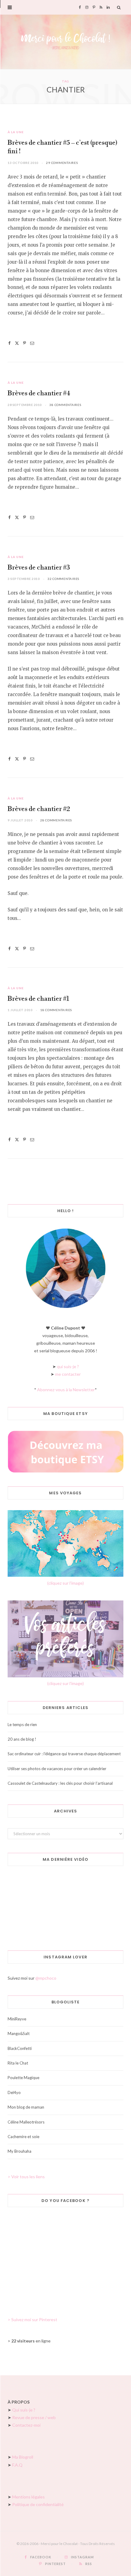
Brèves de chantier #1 (38, 999)
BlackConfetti (20, 2048)
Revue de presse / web (34, 2417)
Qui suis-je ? (24, 2410)
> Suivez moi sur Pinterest (32, 2319)
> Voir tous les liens (26, 2177)
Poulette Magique (23, 2078)
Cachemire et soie (23, 2137)
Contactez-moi (26, 2425)
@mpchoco (46, 1978)
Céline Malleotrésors (26, 2122)
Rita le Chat (18, 2063)
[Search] (119, 7)
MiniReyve (17, 2019)
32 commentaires (63, 579)
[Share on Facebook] (9, 343)
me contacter (68, 1374)
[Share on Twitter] (17, 343)
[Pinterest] (25, 343)
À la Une (16, 132)
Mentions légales (28, 2497)
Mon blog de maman (26, 2107)
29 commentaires (62, 163)
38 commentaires (65, 405)
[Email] (32, 343)
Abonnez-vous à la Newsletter (66, 1390)
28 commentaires (56, 820)
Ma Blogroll (23, 2457)
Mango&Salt (19, 2033)
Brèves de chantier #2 (39, 809)
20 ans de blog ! (22, 1739)
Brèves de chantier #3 (39, 568)
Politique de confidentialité (38, 2504)
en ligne (31, 2341)
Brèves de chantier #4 (39, 394)
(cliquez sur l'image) (65, 1583)
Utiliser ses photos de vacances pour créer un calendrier (57, 1769)
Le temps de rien (22, 1725)
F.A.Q (17, 2465)
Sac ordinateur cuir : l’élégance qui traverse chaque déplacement (64, 1754)
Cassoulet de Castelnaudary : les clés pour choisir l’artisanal (60, 1783)
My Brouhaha (19, 2151)
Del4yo (14, 2092)
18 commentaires (56, 1010)
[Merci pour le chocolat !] (65, 42)
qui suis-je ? (68, 1366)
